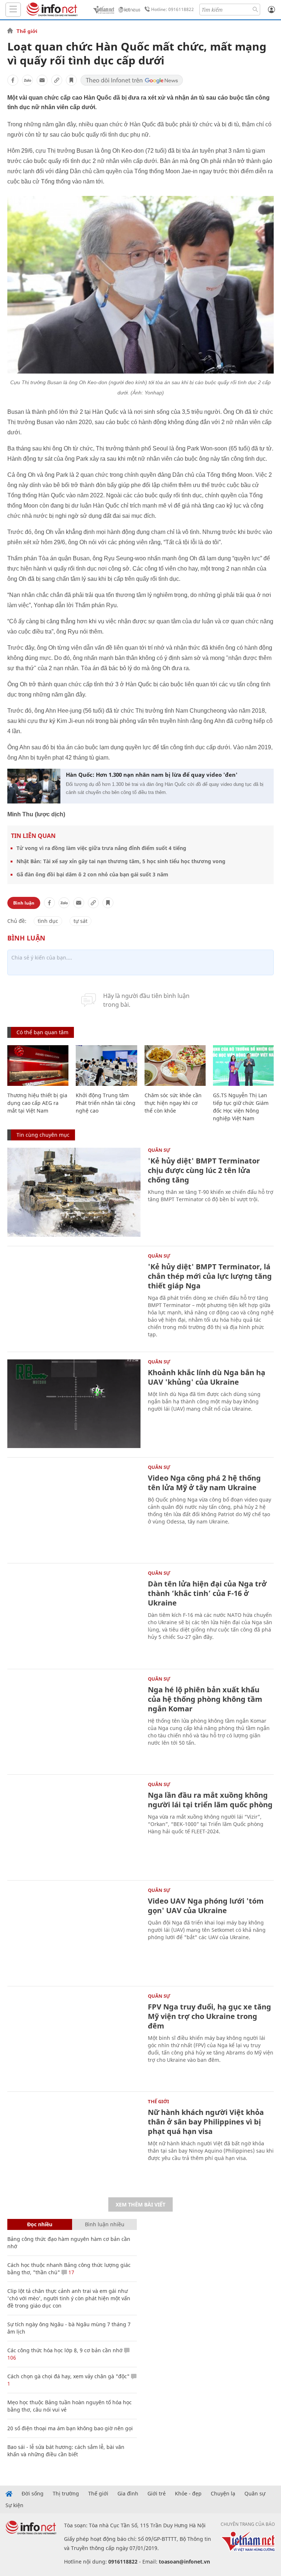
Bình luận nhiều (105, 2224)
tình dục (48, 921)
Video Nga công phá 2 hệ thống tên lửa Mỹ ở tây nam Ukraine (204, 1483)
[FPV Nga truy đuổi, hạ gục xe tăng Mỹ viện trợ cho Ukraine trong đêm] (74, 2038)
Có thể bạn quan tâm (42, 1032)
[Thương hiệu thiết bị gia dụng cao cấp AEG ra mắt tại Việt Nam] (38, 1066)
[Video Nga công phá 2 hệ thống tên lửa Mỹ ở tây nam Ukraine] (74, 1509)
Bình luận (24, 903)
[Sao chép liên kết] (57, 80)
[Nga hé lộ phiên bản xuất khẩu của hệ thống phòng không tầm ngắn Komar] (74, 1721)
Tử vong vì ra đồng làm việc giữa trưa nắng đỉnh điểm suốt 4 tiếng (101, 848)
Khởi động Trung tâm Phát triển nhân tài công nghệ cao (106, 1103)
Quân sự (159, 1150)
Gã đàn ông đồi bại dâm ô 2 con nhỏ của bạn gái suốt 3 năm (92, 874)
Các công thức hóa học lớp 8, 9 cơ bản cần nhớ (65, 2350)
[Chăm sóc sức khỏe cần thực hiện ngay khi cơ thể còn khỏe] (175, 1066)
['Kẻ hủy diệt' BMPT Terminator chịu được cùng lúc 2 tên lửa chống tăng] (74, 1192)
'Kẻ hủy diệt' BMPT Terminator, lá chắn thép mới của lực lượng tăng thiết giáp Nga (210, 1276)
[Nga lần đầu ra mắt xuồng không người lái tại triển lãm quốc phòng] (74, 1827)
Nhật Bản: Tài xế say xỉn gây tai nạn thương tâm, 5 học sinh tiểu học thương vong (121, 861)
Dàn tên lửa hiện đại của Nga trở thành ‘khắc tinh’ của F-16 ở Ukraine (207, 1593)
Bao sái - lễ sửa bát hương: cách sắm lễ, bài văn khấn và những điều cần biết (66, 2451)
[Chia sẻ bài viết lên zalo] (27, 80)
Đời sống (33, 2494)
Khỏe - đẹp (188, 2494)
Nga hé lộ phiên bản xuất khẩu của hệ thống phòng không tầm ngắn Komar (205, 1699)
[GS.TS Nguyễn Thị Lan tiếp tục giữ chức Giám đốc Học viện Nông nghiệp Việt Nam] (243, 1066)
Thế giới (27, 31)
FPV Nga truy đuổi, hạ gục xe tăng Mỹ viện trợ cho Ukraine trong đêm (209, 2016)
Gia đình (128, 2494)
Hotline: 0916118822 (173, 9)
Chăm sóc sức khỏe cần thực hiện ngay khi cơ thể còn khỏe (173, 1103)
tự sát (80, 921)
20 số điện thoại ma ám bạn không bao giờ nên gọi (70, 2428)
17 (71, 2272)
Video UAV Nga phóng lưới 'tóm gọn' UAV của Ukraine (206, 1906)
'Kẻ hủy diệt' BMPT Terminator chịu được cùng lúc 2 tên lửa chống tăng (204, 1170)
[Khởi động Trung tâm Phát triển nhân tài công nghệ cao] (106, 1066)
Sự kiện (14, 2505)
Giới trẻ (157, 2494)
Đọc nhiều (40, 2224)
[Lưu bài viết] (71, 80)
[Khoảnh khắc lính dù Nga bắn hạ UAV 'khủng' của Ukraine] (74, 1404)
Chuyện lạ (223, 2494)
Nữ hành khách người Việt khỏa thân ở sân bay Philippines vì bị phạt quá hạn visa (206, 2122)
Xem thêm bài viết (140, 2204)
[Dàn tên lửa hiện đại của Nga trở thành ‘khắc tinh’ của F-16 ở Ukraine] (74, 1615)
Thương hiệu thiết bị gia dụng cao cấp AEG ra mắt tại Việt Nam (37, 1103)
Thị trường (66, 2494)
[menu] (13, 10)
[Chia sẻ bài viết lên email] (42, 80)
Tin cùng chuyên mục (43, 1135)
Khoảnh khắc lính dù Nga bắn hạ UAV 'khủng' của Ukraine (207, 1377)
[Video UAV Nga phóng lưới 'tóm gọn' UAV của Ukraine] (74, 1932)
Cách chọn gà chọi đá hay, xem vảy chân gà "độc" (68, 2376)
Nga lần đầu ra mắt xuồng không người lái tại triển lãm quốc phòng (210, 1800)
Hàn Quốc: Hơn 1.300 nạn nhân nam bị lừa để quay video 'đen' (152, 775)
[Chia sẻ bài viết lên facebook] (13, 80)
